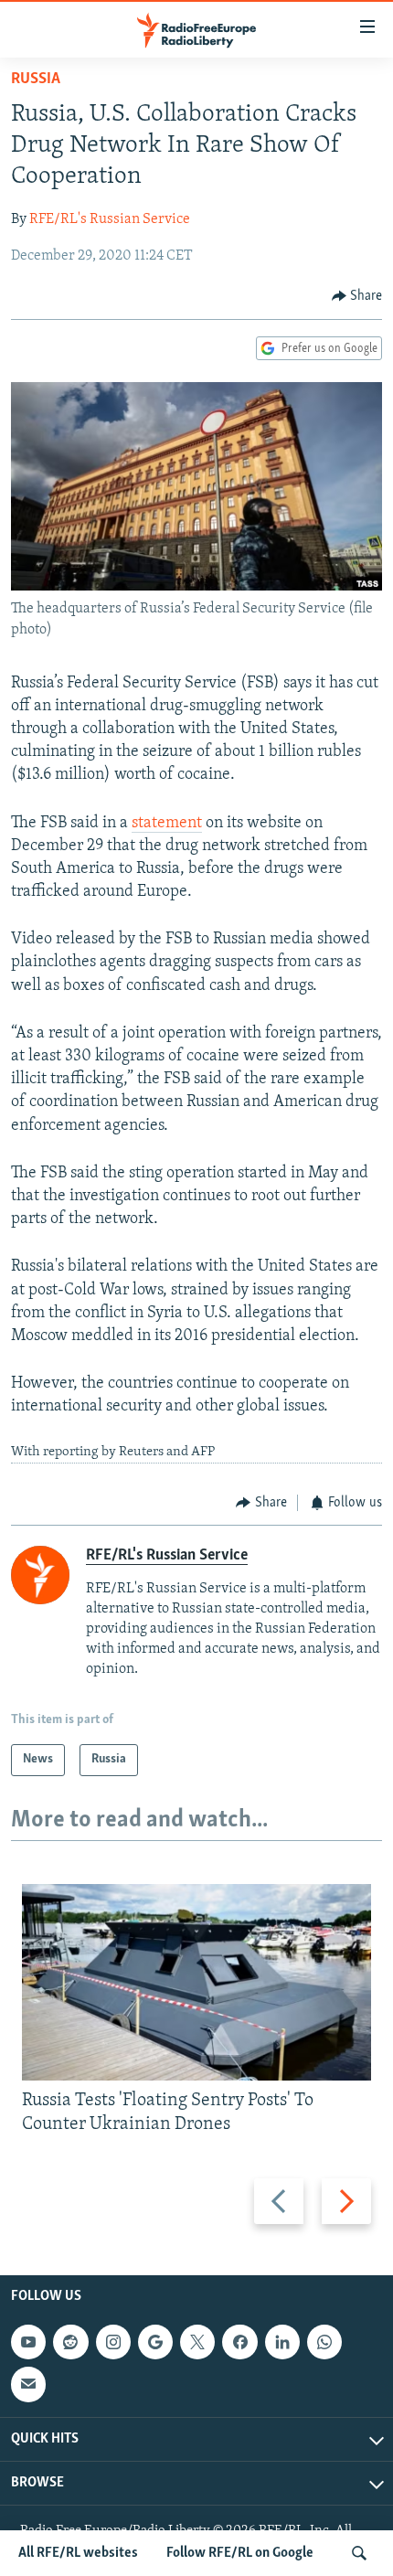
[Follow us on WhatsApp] (324, 2342)
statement (167, 824)
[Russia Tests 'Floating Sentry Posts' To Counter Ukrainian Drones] (196, 1982)
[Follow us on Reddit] (70, 2342)
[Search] (359, 2553)
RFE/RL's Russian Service (110, 219)
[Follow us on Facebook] (239, 2342)
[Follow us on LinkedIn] (282, 2342)
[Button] (357, 296)
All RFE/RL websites (78, 2553)
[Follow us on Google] (155, 2342)
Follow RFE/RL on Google (240, 2553)
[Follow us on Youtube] (28, 2342)
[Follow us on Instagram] (113, 2342)
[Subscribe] (28, 2385)
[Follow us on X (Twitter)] (197, 2342)
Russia (36, 80)
